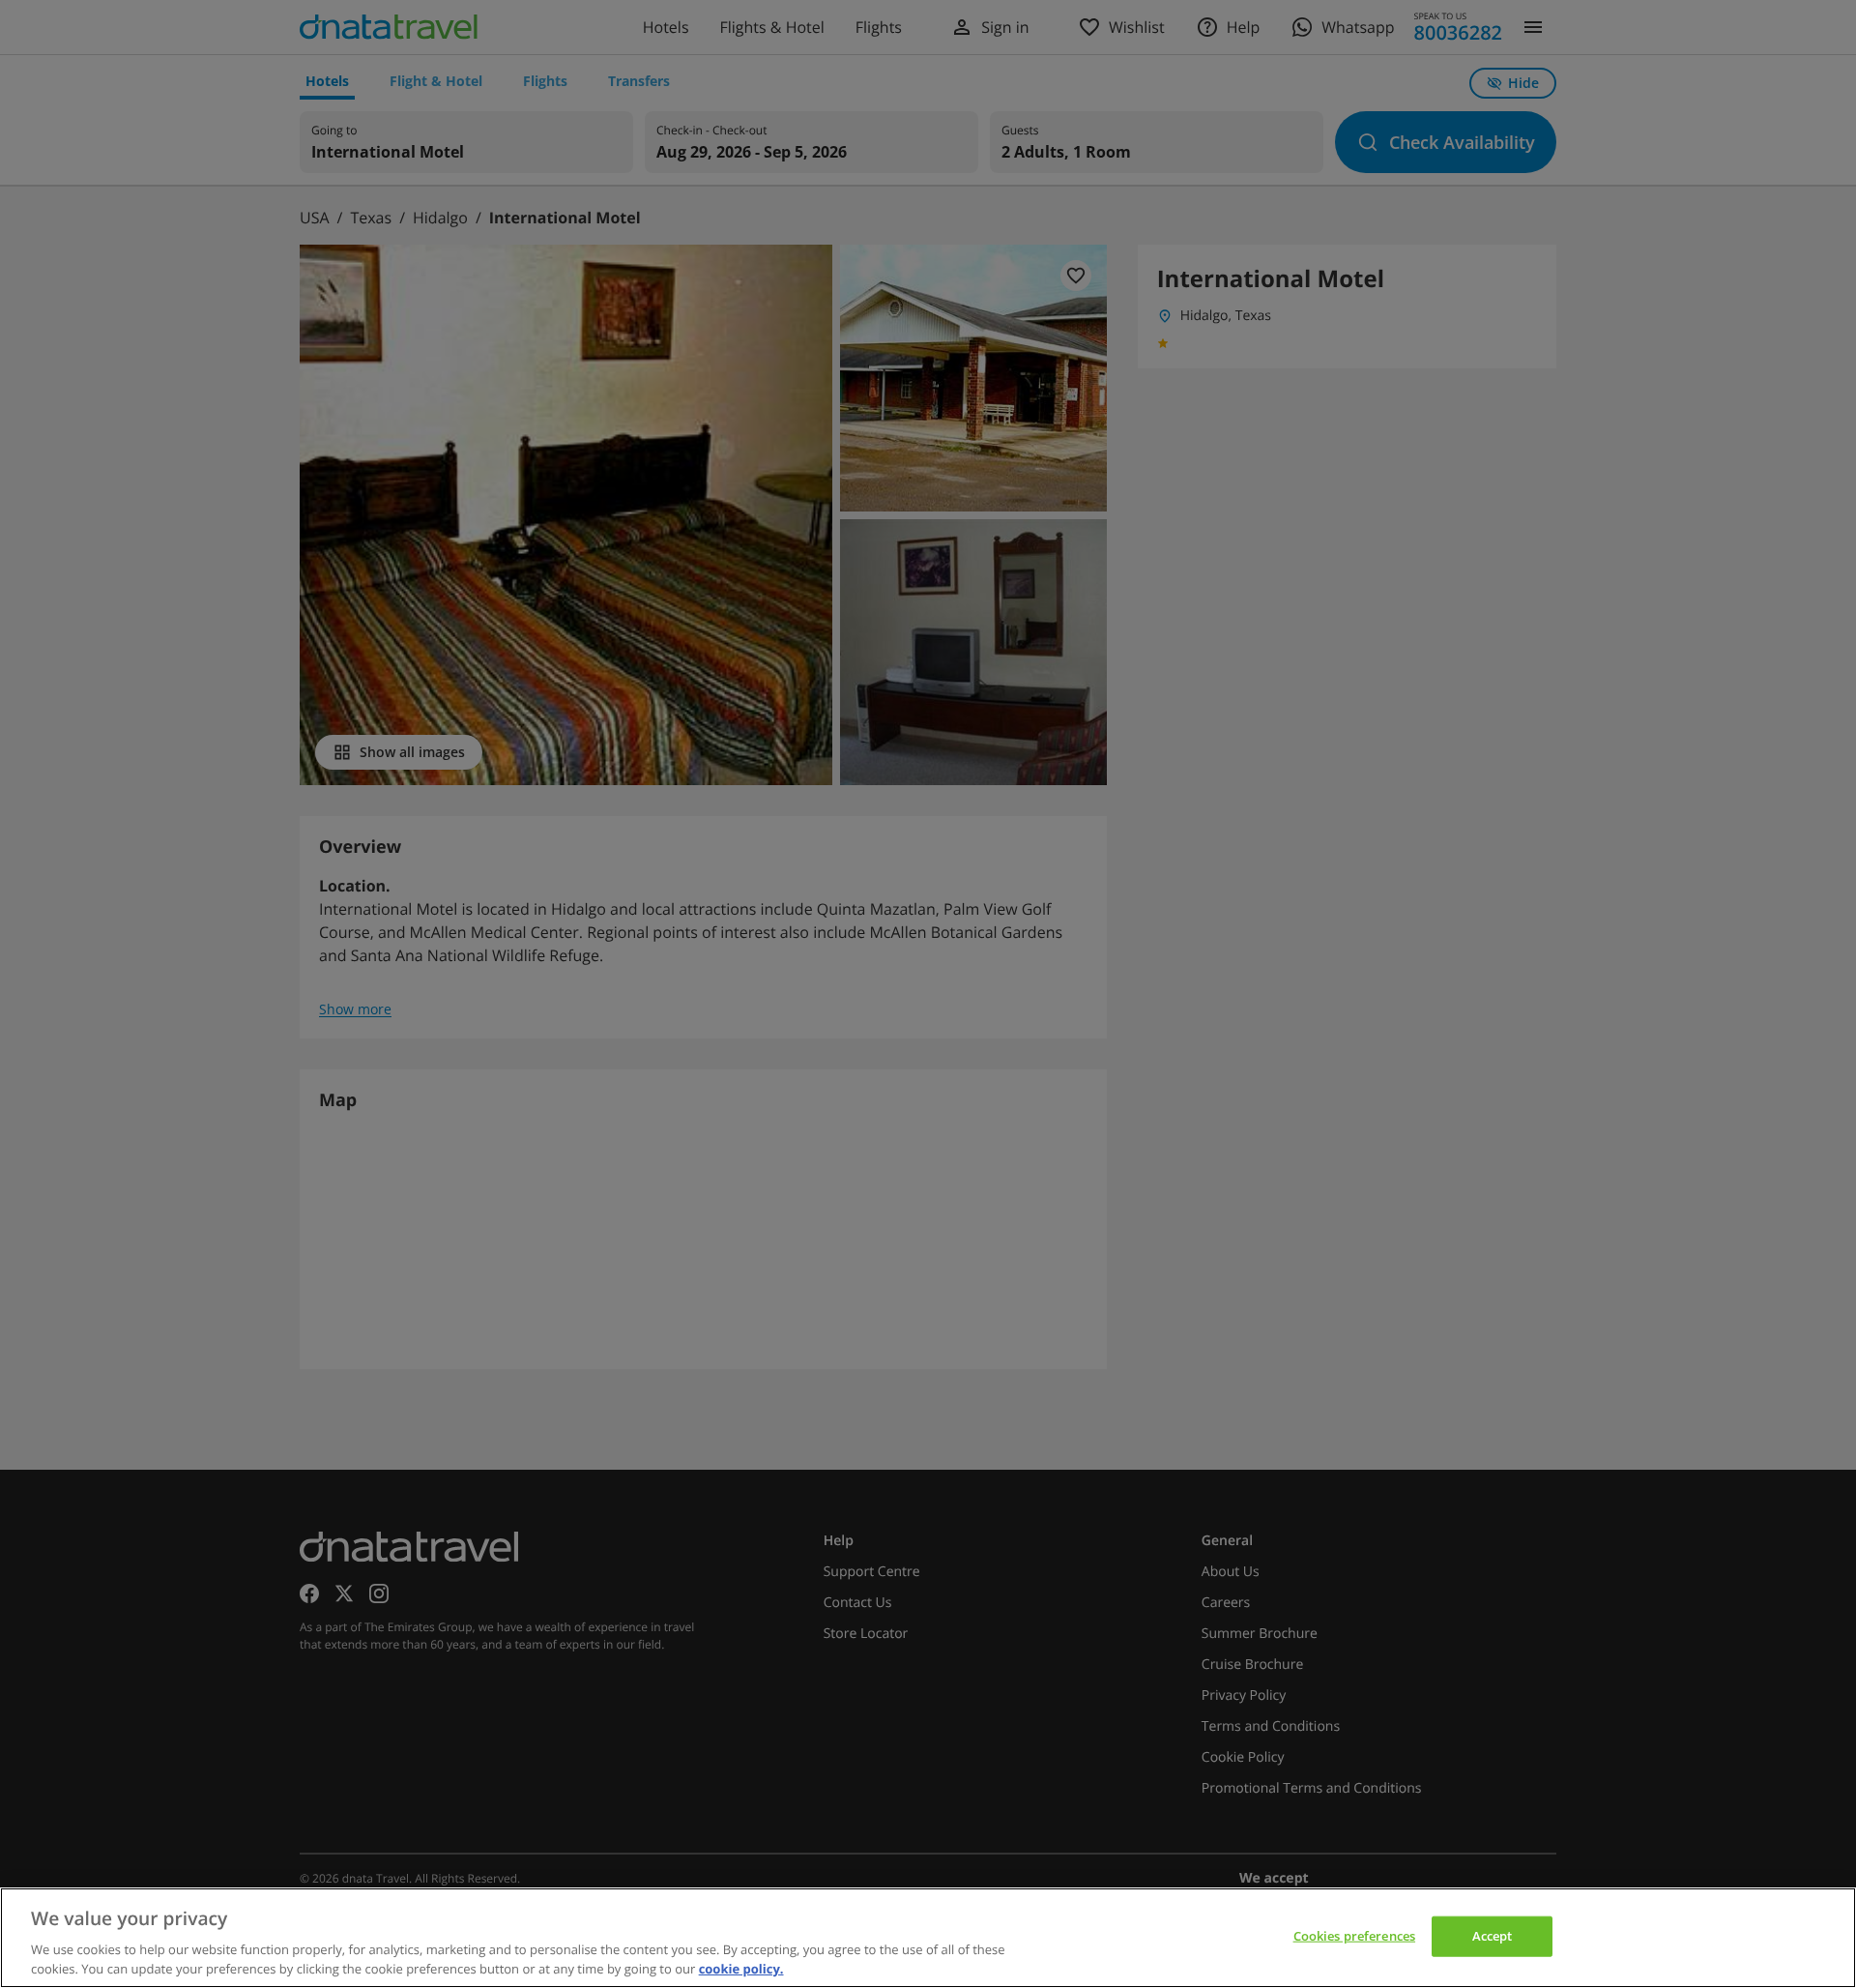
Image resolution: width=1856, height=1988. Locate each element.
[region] (928, 1938)
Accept (1493, 1936)
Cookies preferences (1354, 1936)
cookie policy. (741, 1968)
